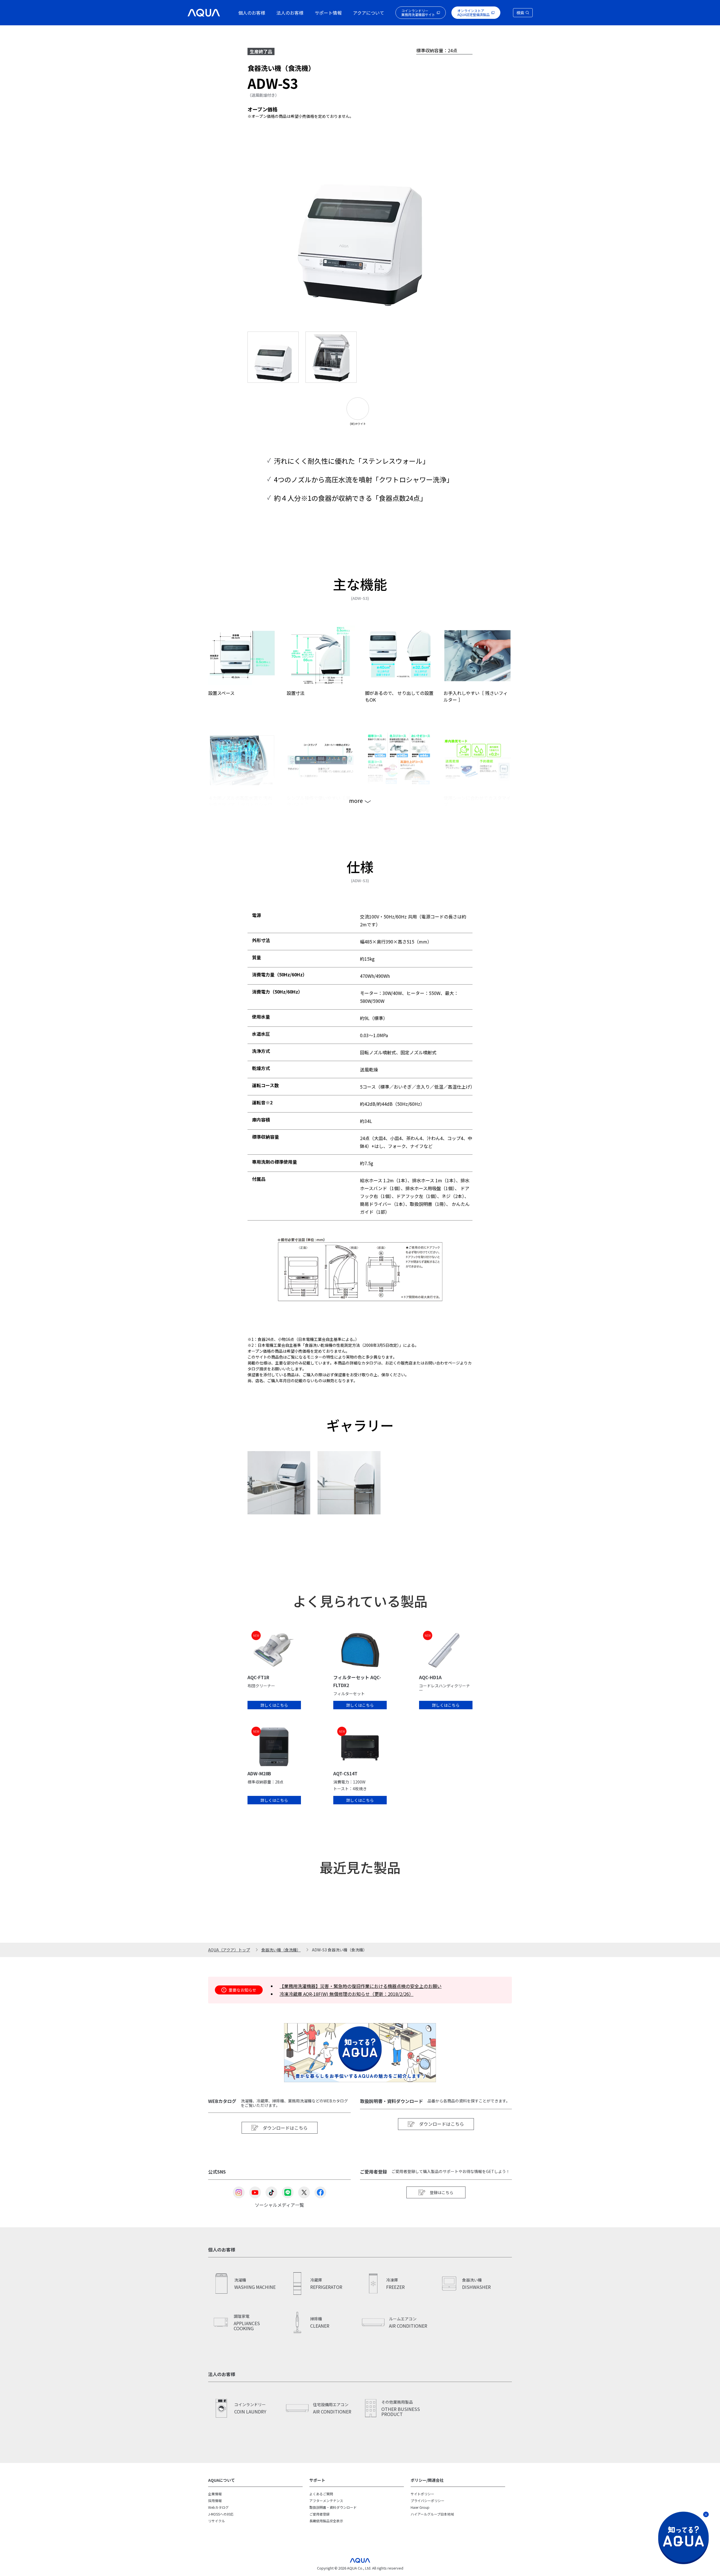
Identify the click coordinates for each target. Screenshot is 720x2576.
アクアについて (369, 13)
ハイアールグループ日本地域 (432, 2514)
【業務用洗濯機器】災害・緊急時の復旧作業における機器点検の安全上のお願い (361, 1986)
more (356, 801)
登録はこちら (442, 2192)
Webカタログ (218, 2507)
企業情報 (215, 2494)
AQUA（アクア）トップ (229, 1950)
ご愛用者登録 (319, 2514)
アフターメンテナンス (326, 2500)
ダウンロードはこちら (285, 2128)
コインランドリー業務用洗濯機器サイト (418, 13)
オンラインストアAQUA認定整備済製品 (473, 13)
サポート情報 (328, 13)
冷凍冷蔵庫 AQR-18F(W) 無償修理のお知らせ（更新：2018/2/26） (346, 1994)
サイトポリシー (422, 2494)
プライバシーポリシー (427, 2500)
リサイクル (217, 2521)
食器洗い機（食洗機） (281, 1950)
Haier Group (420, 2507)
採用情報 (215, 2500)
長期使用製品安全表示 (326, 2521)
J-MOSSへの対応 (221, 2514)
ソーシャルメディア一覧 (279, 2204)
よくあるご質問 (321, 2494)
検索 (520, 13)
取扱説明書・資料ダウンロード (333, 2507)
